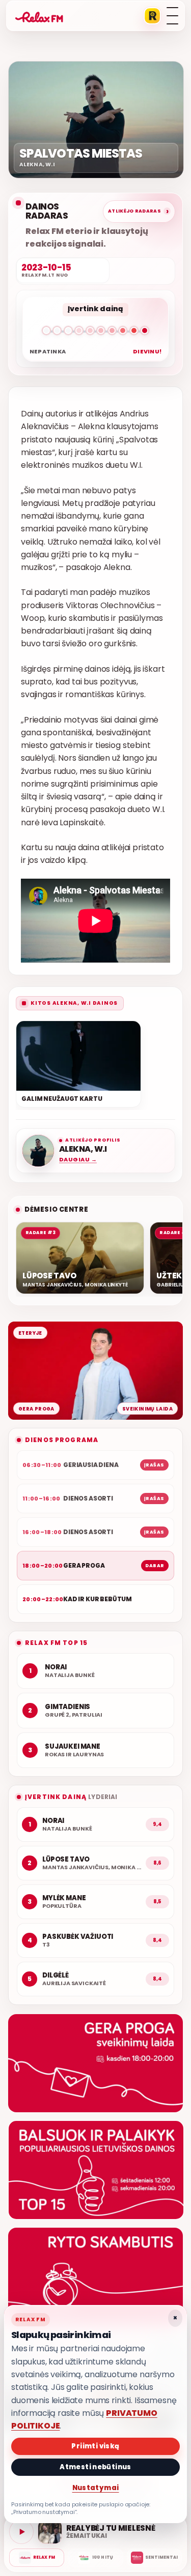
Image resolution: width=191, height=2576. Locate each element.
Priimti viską (95, 2446)
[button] (95, 333)
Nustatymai (96, 2488)
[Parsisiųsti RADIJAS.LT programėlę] (152, 16)
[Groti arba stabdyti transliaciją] (21, 2532)
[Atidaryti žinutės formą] (95, 2063)
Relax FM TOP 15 (56, 1643)
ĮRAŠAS (154, 1465)
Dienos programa (62, 1440)
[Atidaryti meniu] (172, 16)
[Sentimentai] (154, 2558)
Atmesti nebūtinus (95, 2467)
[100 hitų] (95, 2558)
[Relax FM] (37, 2558)
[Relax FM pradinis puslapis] (39, 16)
